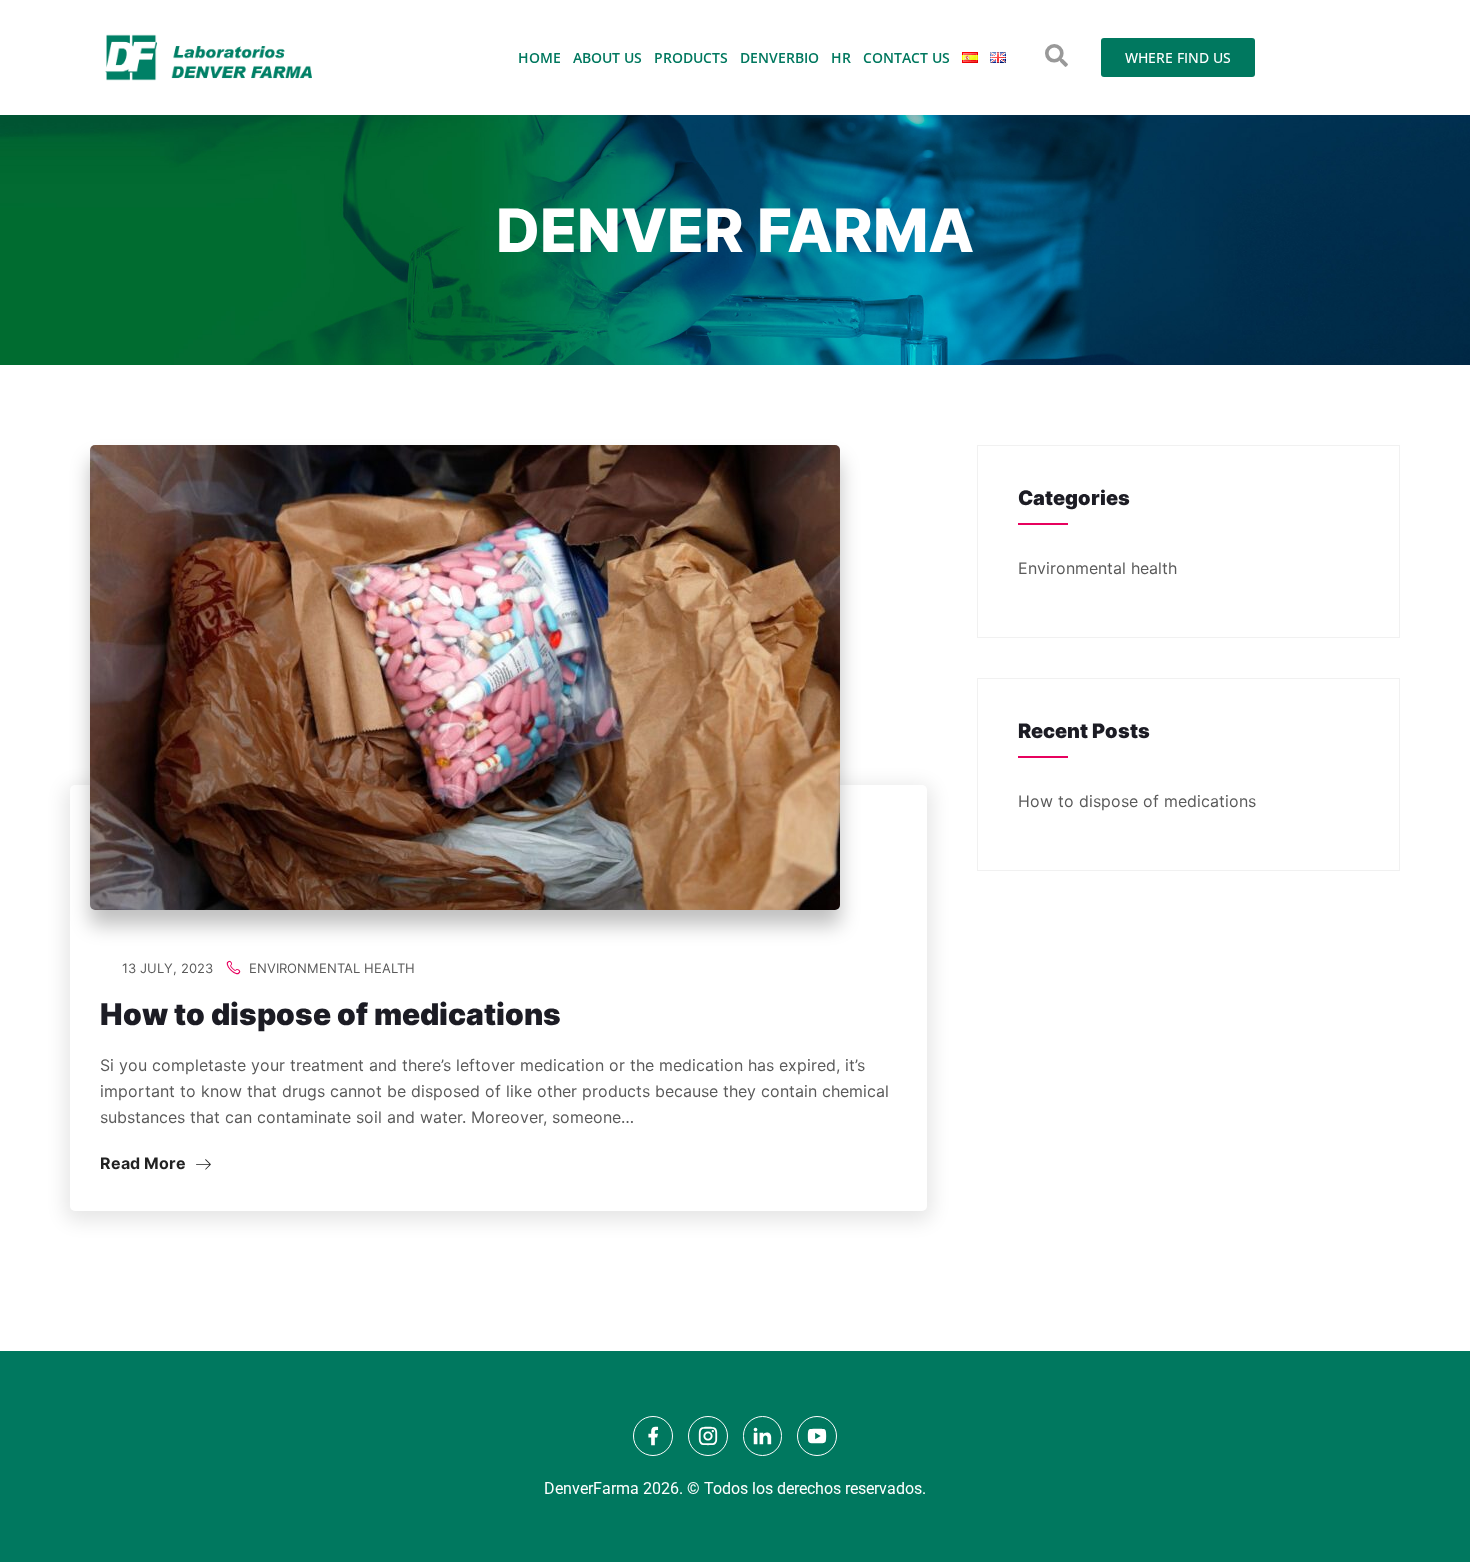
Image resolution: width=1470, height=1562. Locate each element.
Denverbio (779, 57)
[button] (1056, 55)
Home (539, 57)
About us (607, 57)
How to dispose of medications (330, 1014)
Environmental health (332, 968)
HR (841, 57)
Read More (145, 1163)
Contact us (906, 57)
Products (691, 57)
